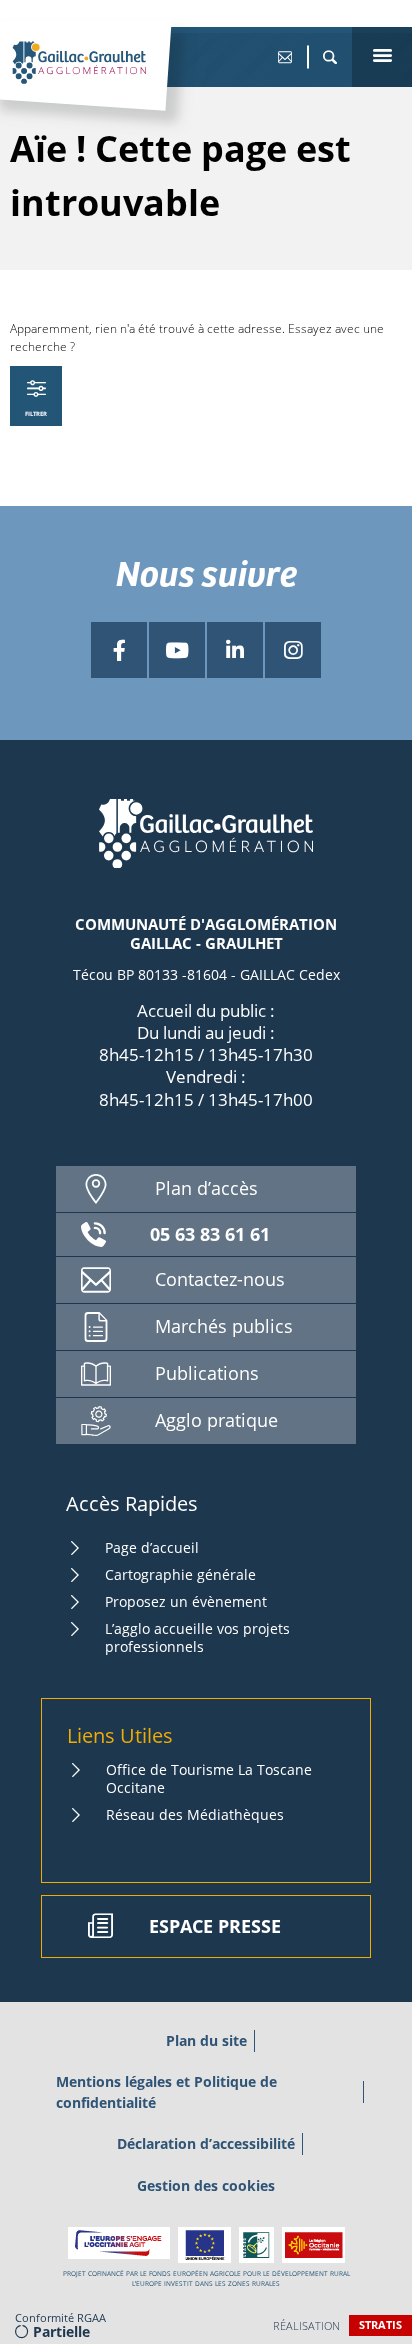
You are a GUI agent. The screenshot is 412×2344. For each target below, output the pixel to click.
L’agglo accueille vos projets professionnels (197, 1637)
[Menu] (382, 57)
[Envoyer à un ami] (284, 57)
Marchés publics (224, 1326)
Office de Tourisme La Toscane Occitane (209, 1778)
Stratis (380, 2324)
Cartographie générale (180, 1574)
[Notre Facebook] (119, 650)
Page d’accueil (152, 1547)
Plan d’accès (206, 1188)
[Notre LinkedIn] (235, 650)
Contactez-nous (220, 1279)
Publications (207, 1373)
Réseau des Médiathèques (195, 1814)
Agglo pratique (216, 1420)
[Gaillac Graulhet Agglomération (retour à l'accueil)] (110, 83)
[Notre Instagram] (293, 650)
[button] (329, 57)
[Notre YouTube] (177, 650)
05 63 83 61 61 (210, 1234)
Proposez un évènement (186, 1601)
